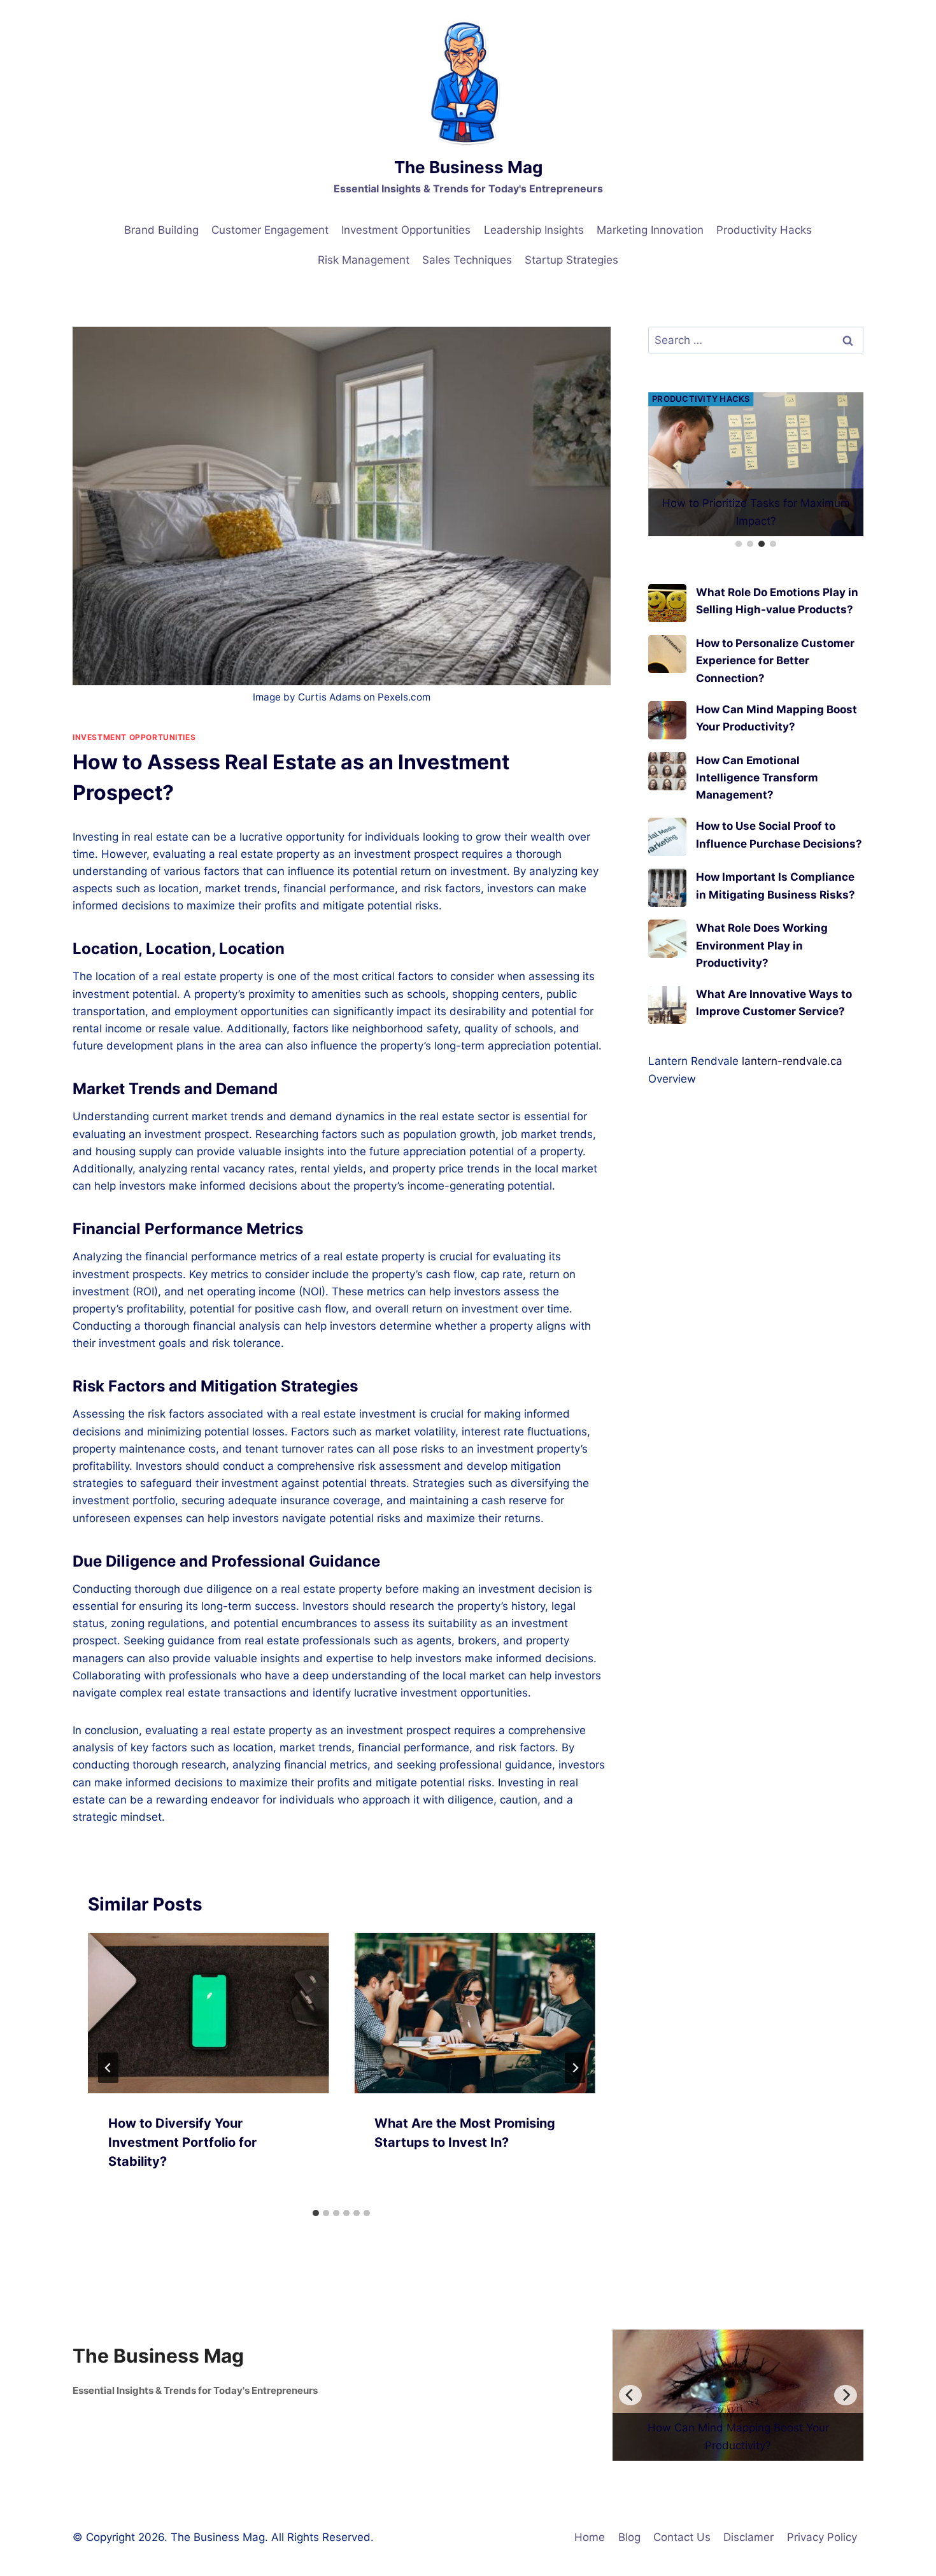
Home (590, 2537)
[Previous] (630, 2395)
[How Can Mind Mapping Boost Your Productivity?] (667, 689)
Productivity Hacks (764, 230)
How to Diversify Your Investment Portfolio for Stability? (182, 2142)
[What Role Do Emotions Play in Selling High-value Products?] (667, 572)
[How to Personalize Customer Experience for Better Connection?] (667, 623)
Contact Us (682, 2537)
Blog (629, 2537)
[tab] (316, 2213)
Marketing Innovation (650, 230)
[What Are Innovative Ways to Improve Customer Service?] (667, 974)
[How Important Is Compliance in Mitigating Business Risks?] (667, 857)
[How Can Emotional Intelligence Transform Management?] (667, 740)
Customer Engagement (270, 230)
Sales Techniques (467, 260)
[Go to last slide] (108, 2068)
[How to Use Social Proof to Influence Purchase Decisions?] (667, 806)
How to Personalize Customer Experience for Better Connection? (775, 629)
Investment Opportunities (406, 230)
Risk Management (364, 260)
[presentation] (208, 2013)
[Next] (575, 2068)
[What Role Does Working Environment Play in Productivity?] (667, 907)
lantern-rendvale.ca (792, 1030)
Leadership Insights (534, 230)
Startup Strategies (571, 260)
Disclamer (748, 2537)
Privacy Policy (822, 2537)
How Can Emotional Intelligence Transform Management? (757, 746)
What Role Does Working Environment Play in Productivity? (762, 914)
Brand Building (161, 230)
